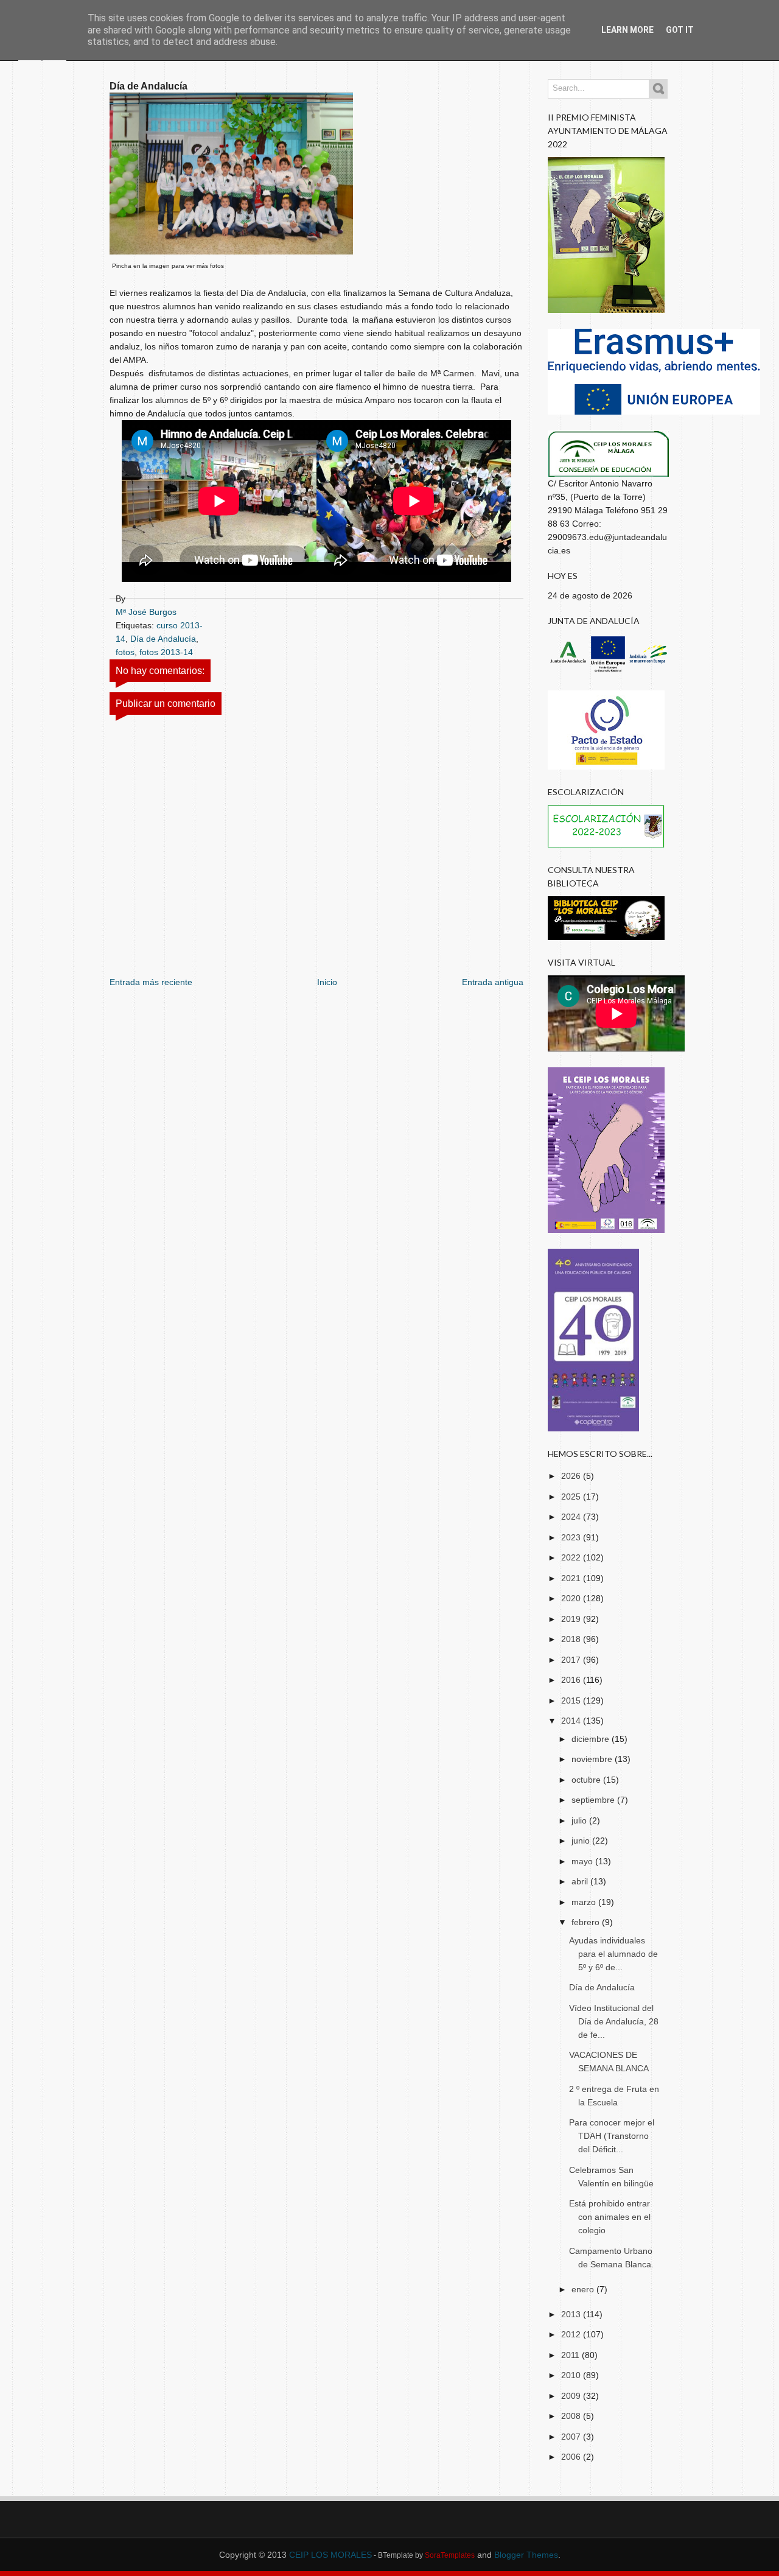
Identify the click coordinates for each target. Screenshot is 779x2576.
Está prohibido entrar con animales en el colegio (610, 2217)
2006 (572, 2457)
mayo (583, 1861)
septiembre (594, 1800)
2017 (572, 1660)
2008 (572, 2416)
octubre (587, 1780)
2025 (572, 1497)
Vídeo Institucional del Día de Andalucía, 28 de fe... (614, 2021)
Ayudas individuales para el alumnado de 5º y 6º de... (613, 1954)
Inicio (327, 982)
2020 (572, 1598)
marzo (585, 1902)
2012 (572, 2334)
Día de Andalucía (163, 639)
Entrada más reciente (151, 982)
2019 (572, 1619)
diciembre (592, 1739)
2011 (571, 2355)
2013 (572, 2314)
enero (584, 2289)
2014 (572, 1721)
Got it (680, 30)
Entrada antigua (493, 982)
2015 (572, 1700)
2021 (572, 1578)
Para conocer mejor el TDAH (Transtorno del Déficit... (612, 2136)
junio (582, 1841)
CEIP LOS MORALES (330, 2555)
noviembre (593, 1759)
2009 (572, 2396)
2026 (572, 1476)
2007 (572, 2437)
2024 (572, 1517)
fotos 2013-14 (166, 652)
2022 (572, 1557)
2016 (572, 1680)
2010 (572, 2375)
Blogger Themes (526, 2555)
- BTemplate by (423, 2555)
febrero (587, 1922)
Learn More (627, 30)
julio (580, 1820)
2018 (572, 1639)
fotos (125, 652)
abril (581, 1881)
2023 (572, 1537)
